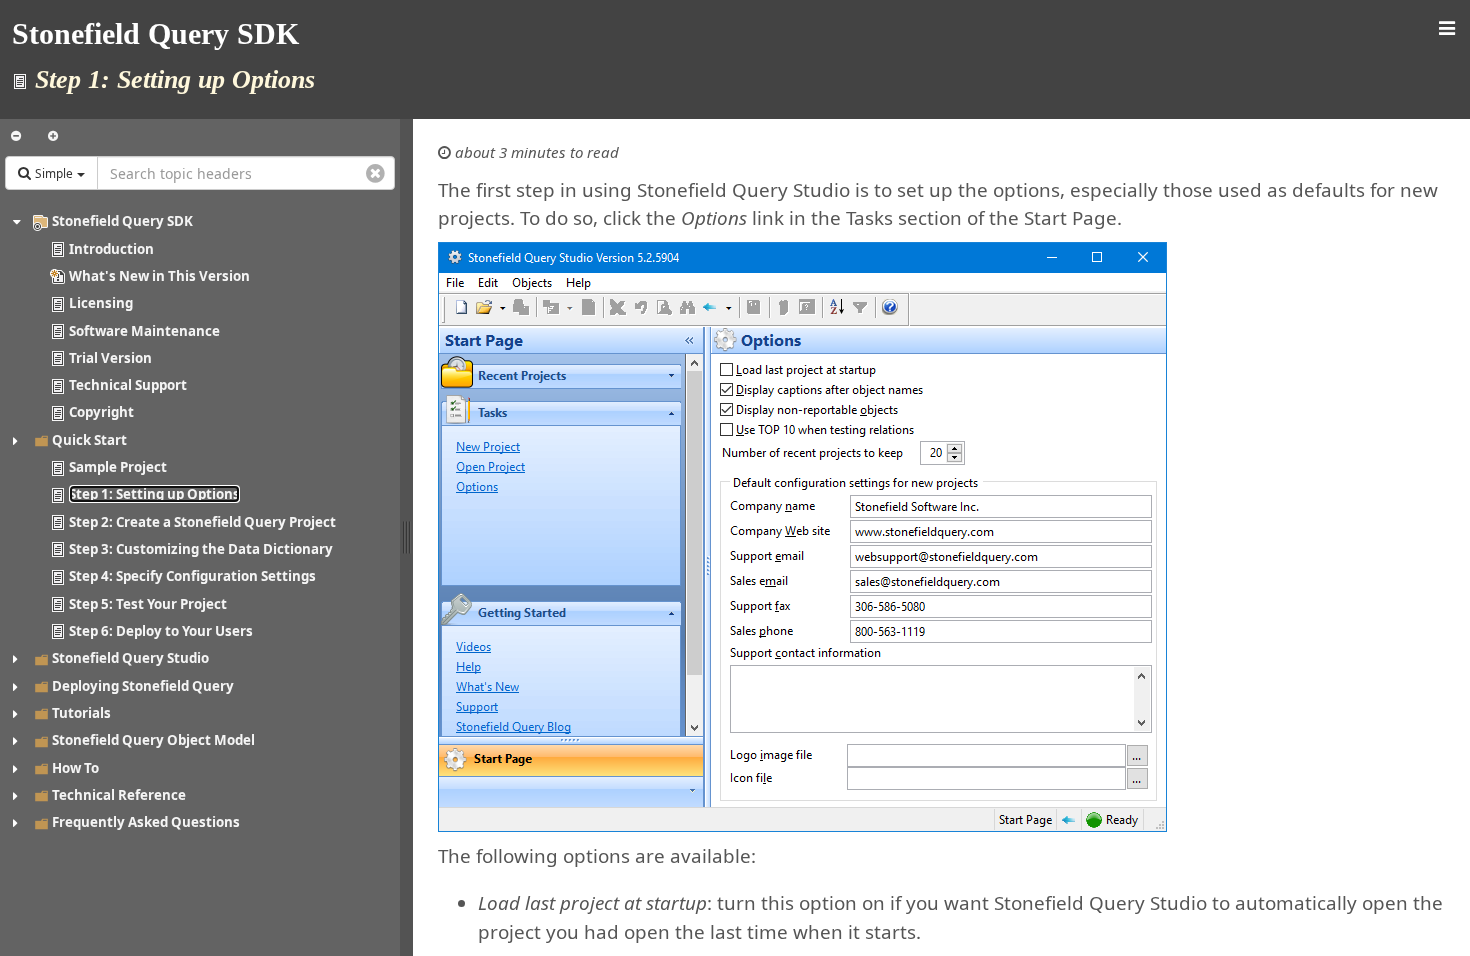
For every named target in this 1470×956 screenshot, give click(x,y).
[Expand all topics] (53, 136)
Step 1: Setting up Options (154, 494)
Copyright (101, 412)
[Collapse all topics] (16, 136)
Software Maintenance (144, 331)
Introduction (111, 249)
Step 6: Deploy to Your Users (161, 631)
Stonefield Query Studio (130, 658)
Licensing (101, 303)
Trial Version (110, 358)
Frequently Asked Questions (146, 822)
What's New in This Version (159, 276)
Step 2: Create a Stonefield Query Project (202, 522)
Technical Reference (119, 795)
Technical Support (128, 385)
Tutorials (81, 713)
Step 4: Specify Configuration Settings (192, 576)
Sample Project (118, 467)
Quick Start (89, 440)
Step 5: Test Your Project (148, 604)
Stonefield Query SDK (122, 221)
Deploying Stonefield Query (143, 686)
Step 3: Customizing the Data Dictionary (201, 549)
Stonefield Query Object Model (153, 740)
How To (75, 768)
